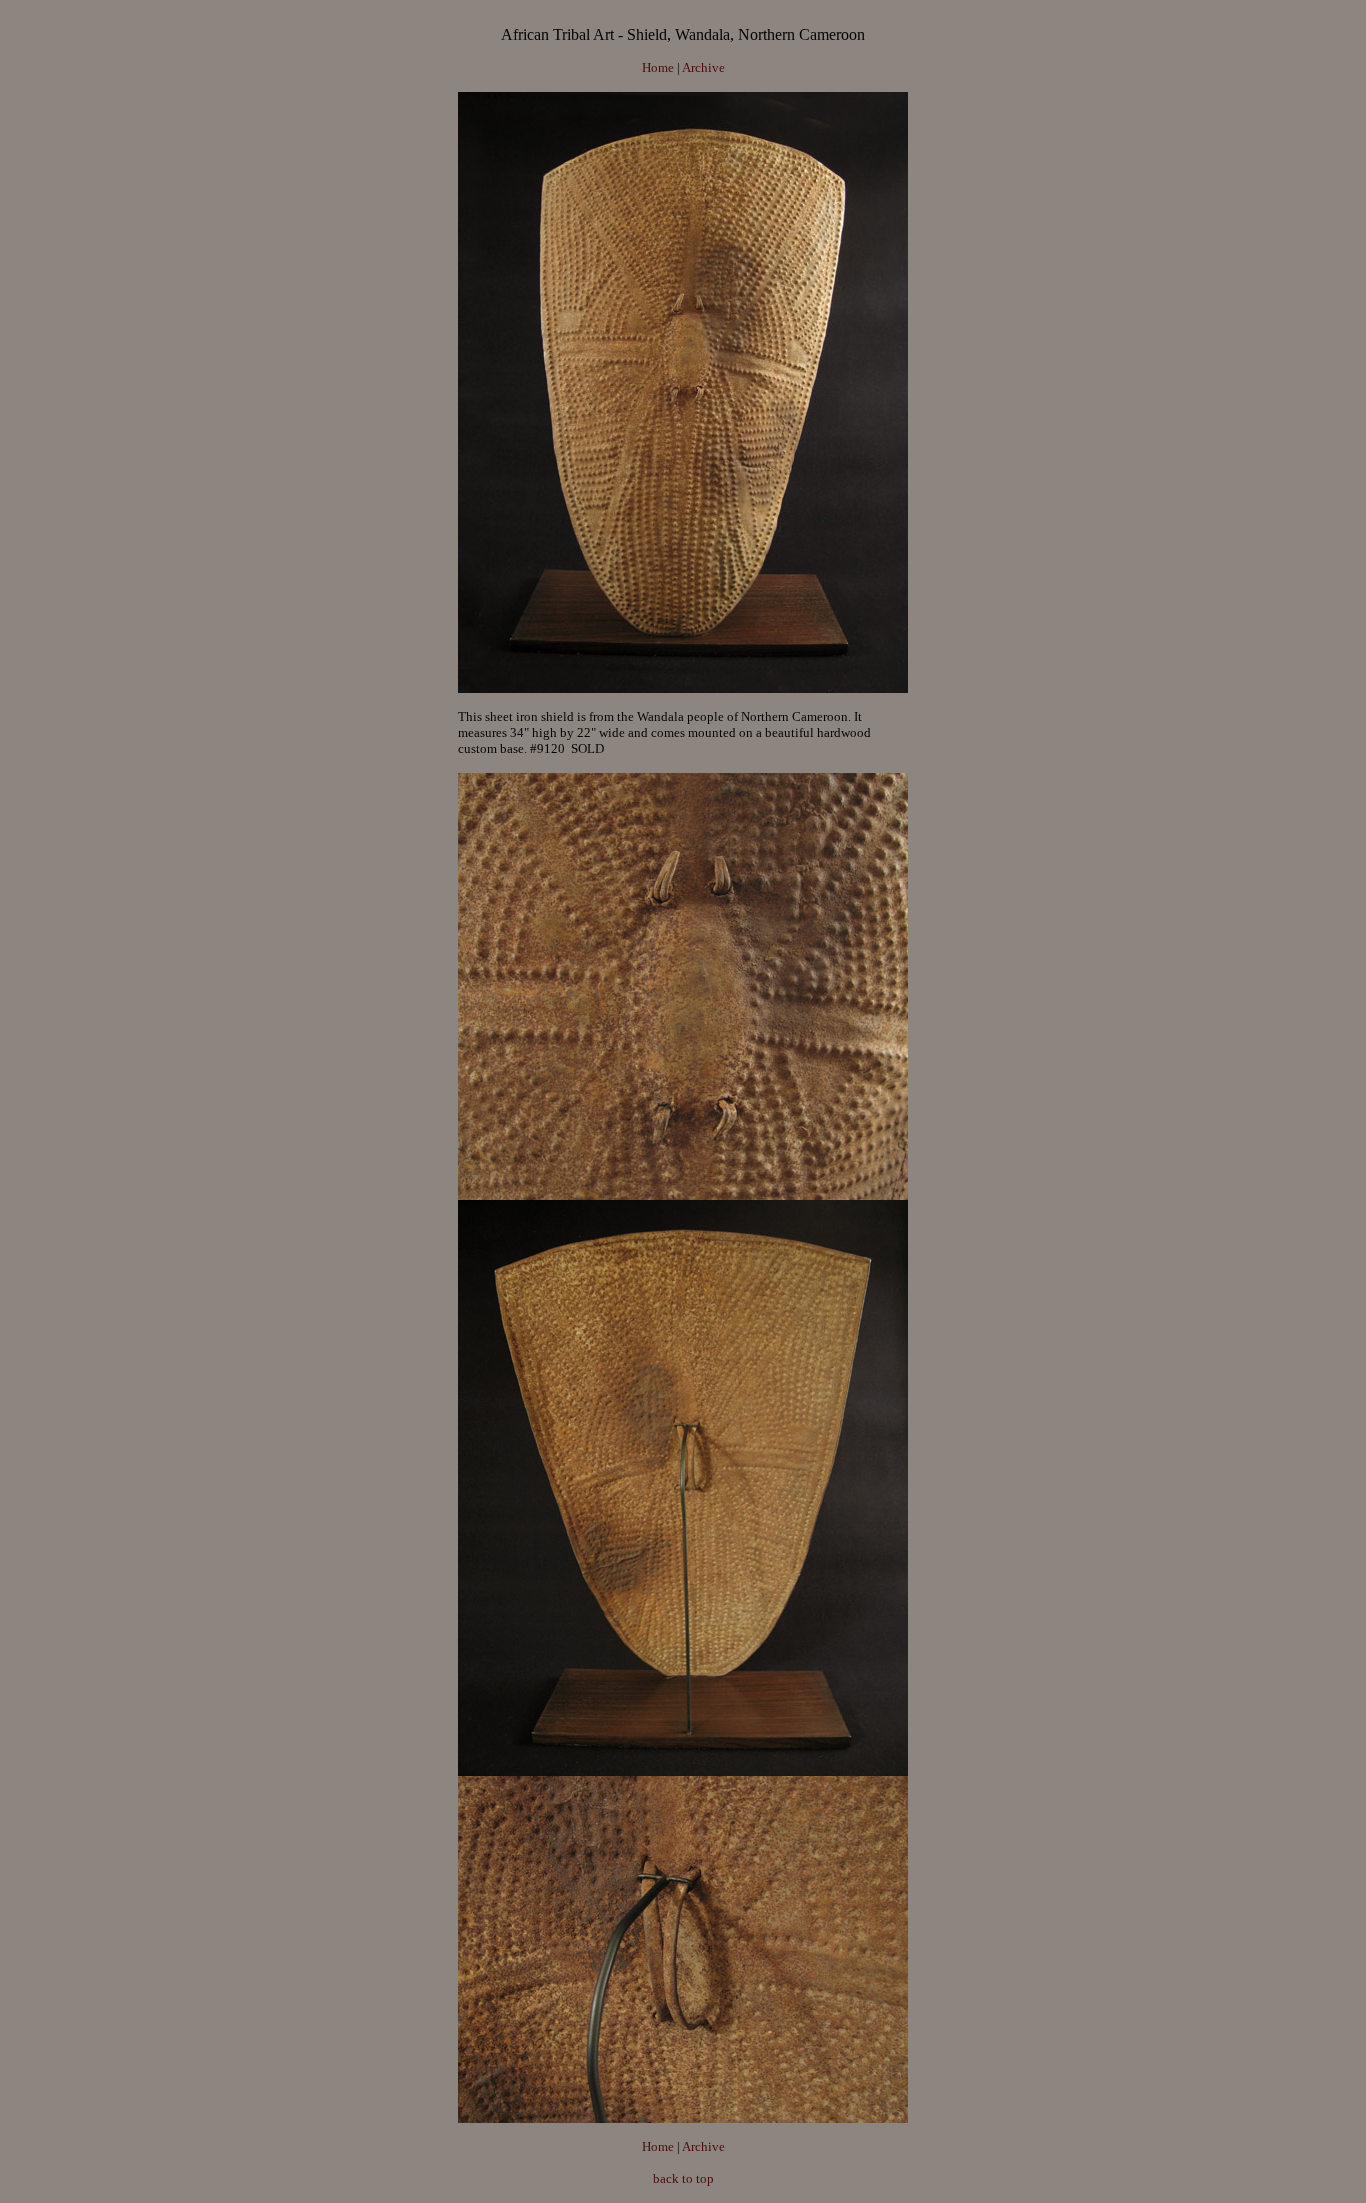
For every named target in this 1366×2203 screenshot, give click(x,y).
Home (658, 67)
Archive (703, 67)
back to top (683, 2178)
